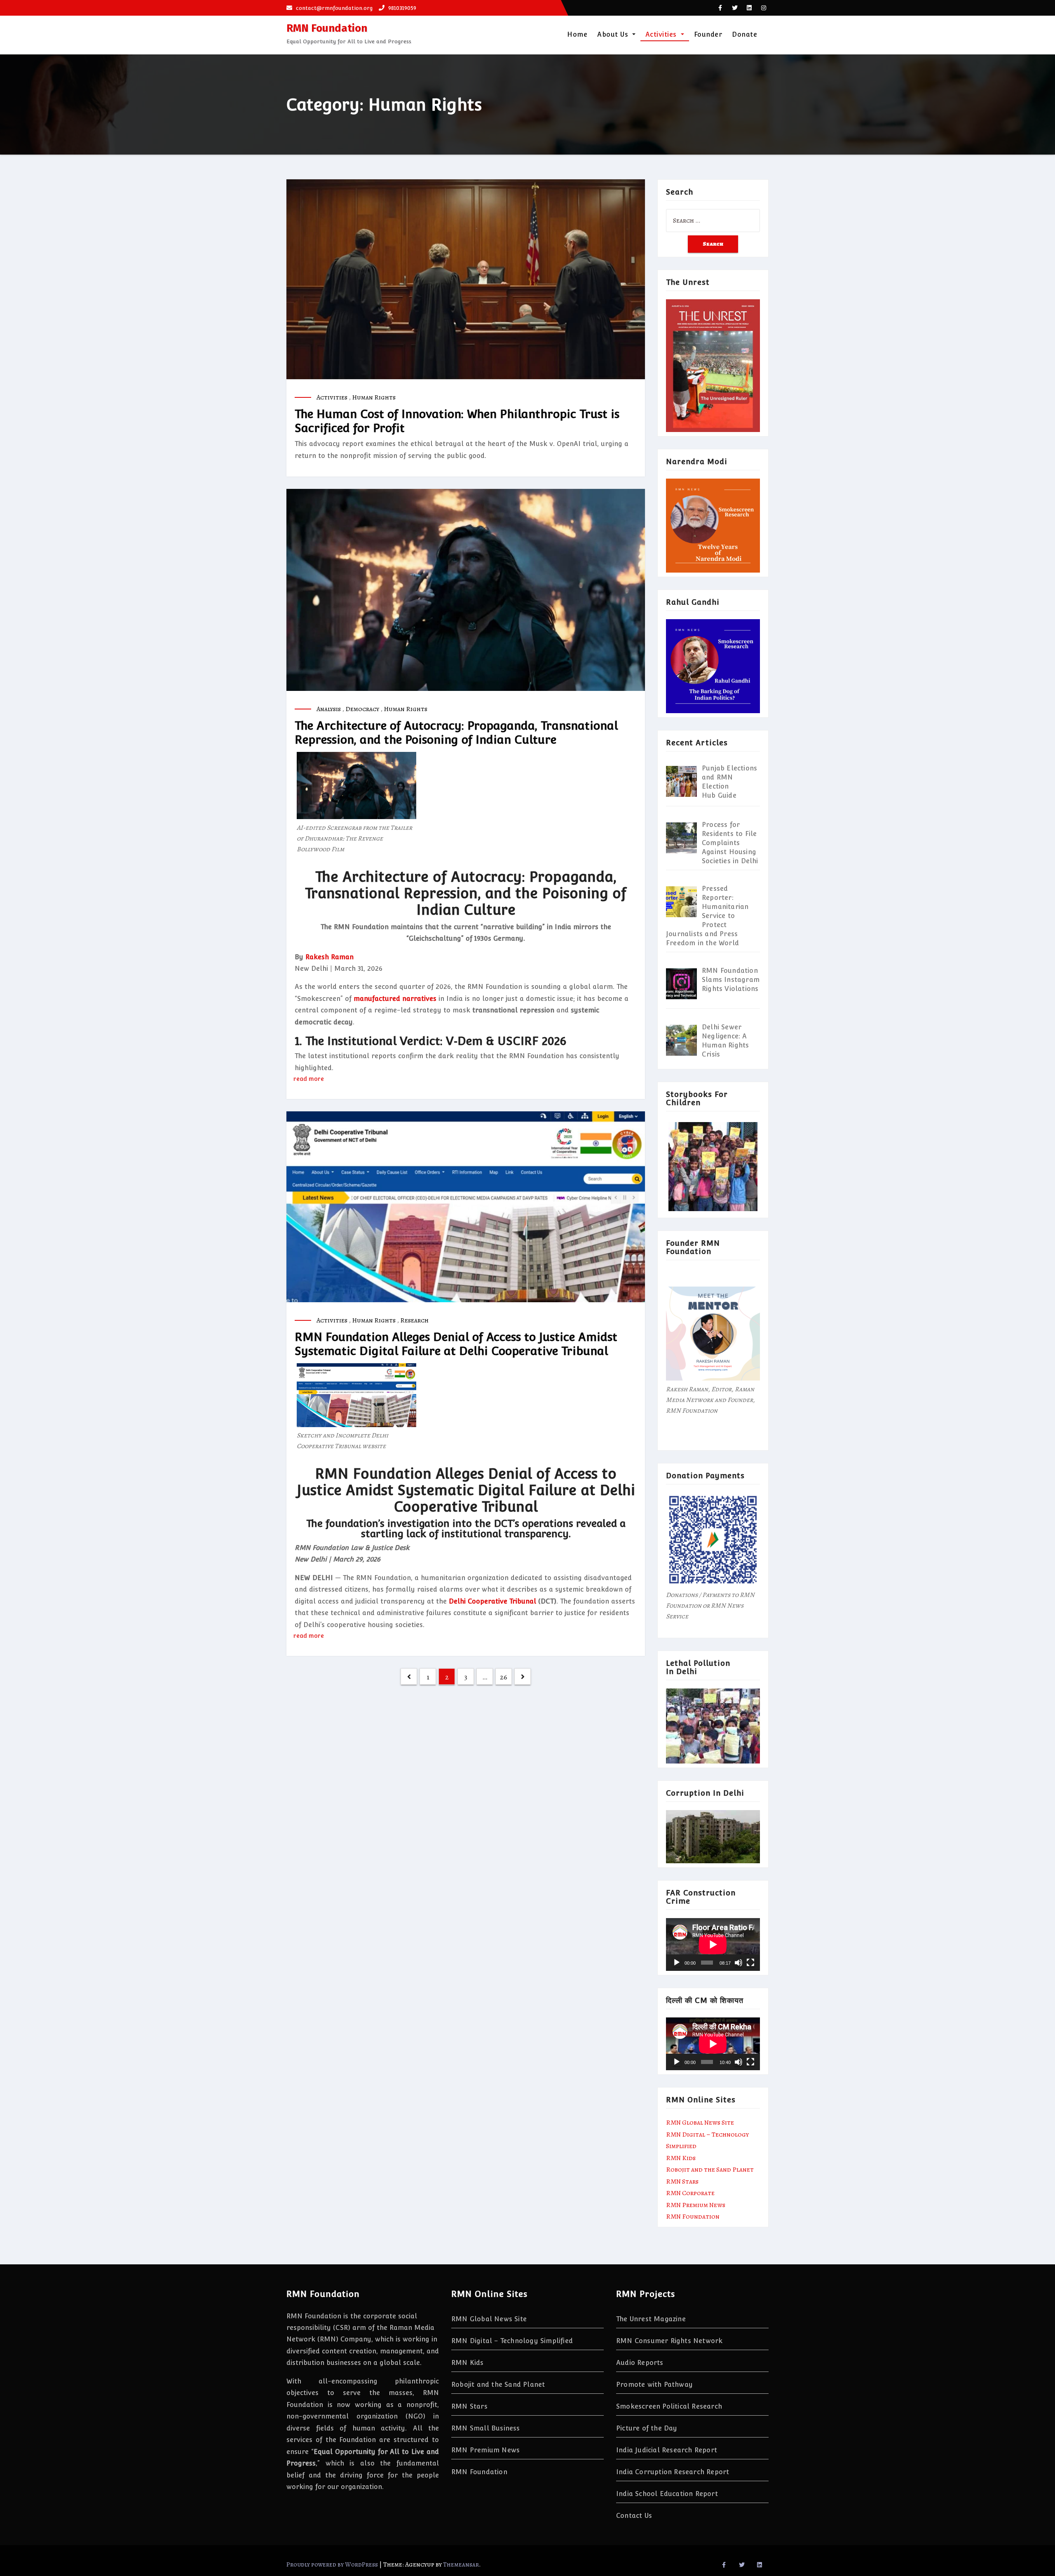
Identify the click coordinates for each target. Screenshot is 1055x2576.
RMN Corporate (690, 2193)
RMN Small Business (486, 2428)
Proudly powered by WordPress (333, 2564)
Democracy (362, 709)
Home (577, 34)
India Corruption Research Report (673, 2472)
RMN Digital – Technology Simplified (512, 2341)
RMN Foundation (327, 28)
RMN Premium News (696, 2205)
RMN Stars (682, 2181)
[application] (713, 1944)
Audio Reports (640, 2363)
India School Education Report (667, 2494)
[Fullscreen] (750, 1963)
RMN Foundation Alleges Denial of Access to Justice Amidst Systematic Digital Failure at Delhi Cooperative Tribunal (456, 1344)
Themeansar (461, 2564)
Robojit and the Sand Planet (710, 2170)
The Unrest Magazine (651, 2319)
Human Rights (374, 397)
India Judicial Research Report (667, 2450)
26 (504, 1677)
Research (414, 1320)
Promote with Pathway (654, 2385)
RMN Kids (681, 2158)
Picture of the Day (647, 2428)
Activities (662, 34)
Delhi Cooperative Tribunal (492, 1601)
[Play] (677, 1963)
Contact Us (634, 2516)
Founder (708, 34)
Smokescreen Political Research (669, 2406)
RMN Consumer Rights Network (669, 2341)
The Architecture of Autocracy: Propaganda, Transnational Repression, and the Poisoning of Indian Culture (456, 733)
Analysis (329, 709)
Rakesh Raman (329, 957)
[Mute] (738, 1963)
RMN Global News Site (700, 2123)
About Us (614, 34)
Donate (744, 34)
